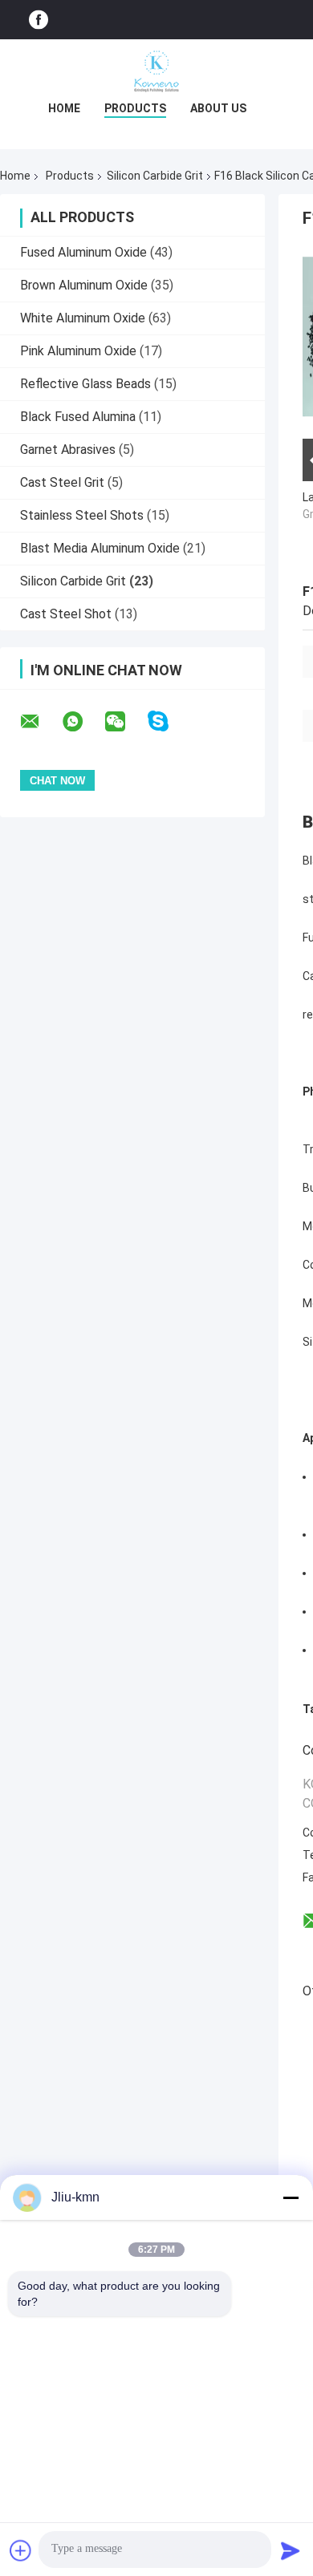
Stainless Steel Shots (82, 515)
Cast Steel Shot (66, 614)
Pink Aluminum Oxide (78, 351)
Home (64, 108)
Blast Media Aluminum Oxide (100, 548)
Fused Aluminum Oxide (83, 252)
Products (135, 108)
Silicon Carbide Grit (155, 176)
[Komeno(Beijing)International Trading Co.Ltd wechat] (125, 722)
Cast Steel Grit (62, 482)
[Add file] (21, 2550)
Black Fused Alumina (78, 417)
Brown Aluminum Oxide (84, 285)
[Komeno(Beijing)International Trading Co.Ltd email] (40, 722)
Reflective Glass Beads (85, 384)
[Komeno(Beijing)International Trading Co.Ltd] (156, 71)
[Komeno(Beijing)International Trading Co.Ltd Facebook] (39, 20)
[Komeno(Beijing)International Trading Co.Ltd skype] (168, 721)
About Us (218, 108)
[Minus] (291, 2197)
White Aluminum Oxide (83, 318)
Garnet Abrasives (68, 450)
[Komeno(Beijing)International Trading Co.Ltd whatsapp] (83, 722)
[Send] (291, 2550)
